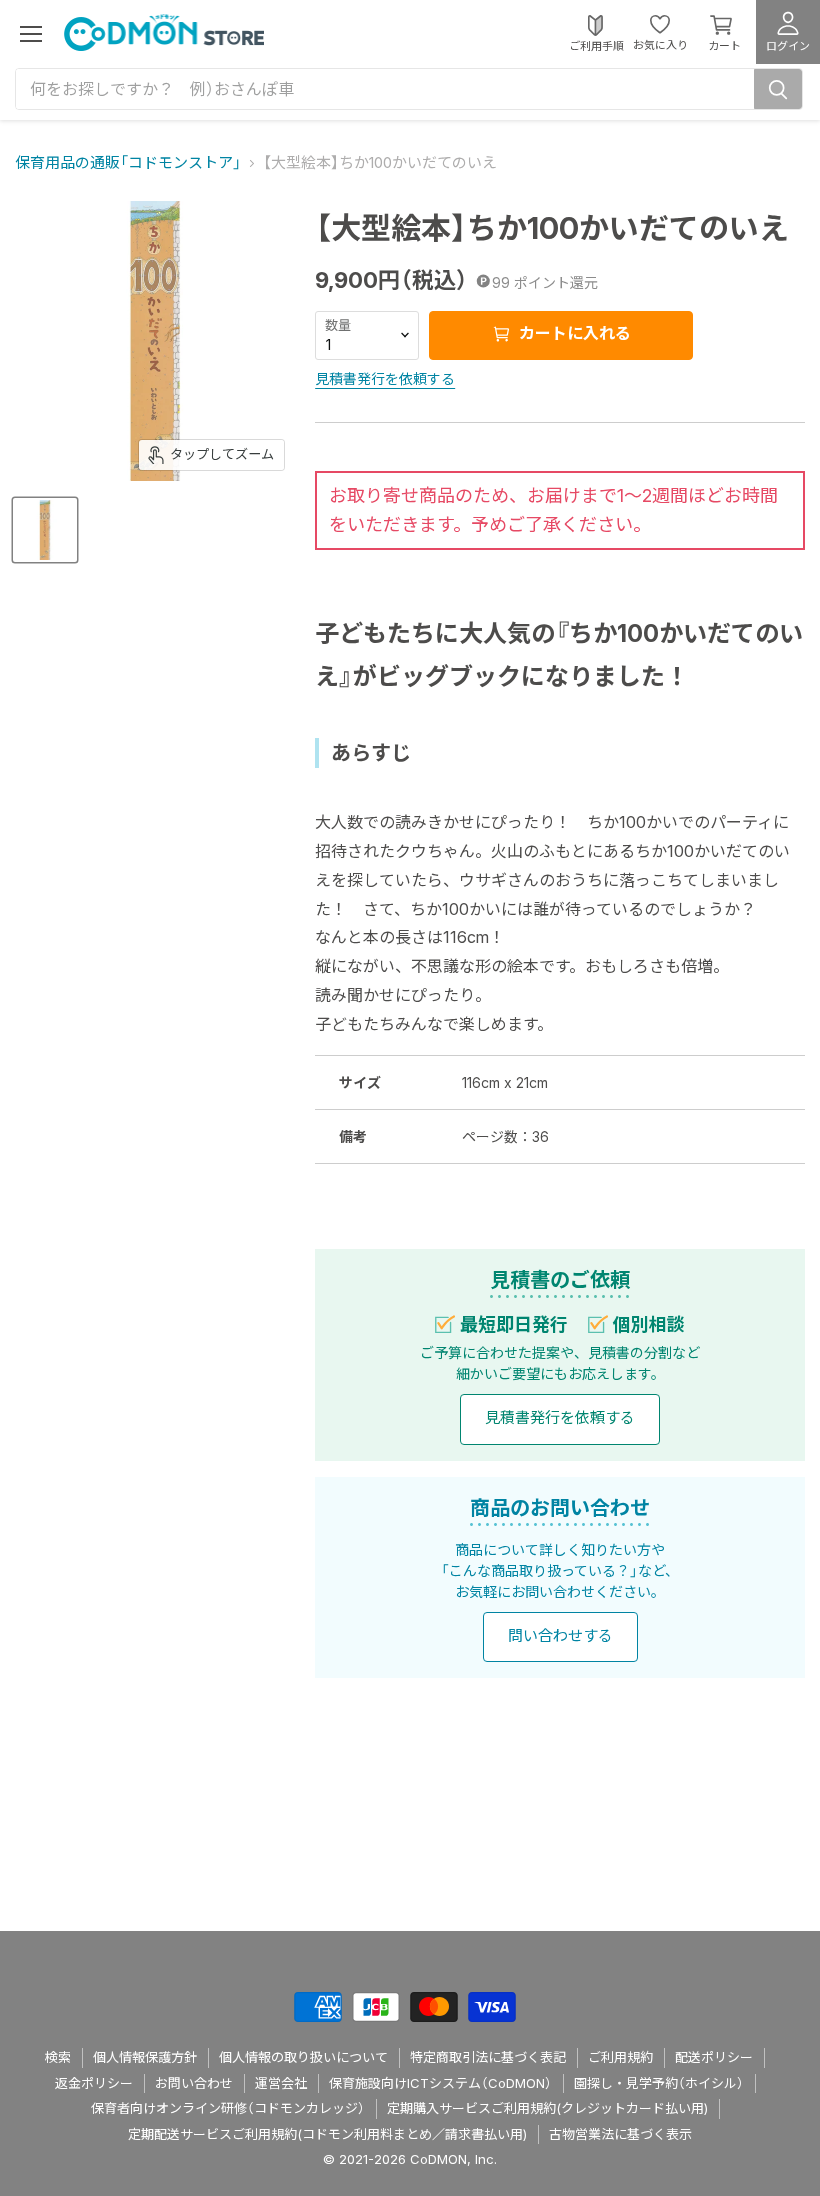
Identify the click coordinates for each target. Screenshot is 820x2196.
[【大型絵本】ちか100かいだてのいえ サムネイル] (45, 530)
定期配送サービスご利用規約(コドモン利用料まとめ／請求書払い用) (327, 2134)
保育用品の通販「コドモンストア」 (128, 162)
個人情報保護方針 (145, 2057)
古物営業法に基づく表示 (620, 2134)
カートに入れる (573, 333)
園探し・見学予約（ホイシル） (659, 2083)
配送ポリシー (714, 2057)
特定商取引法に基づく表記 (488, 2057)
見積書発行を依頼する (385, 378)
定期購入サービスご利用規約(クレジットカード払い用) (547, 2108)
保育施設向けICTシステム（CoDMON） (440, 2083)
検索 (58, 2057)
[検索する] (778, 89)
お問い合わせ (194, 2083)
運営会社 (281, 2083)
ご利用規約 (620, 2057)
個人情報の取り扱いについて (303, 2057)
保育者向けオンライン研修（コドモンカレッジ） (228, 2108)
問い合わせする (560, 1635)
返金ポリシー (94, 2083)
